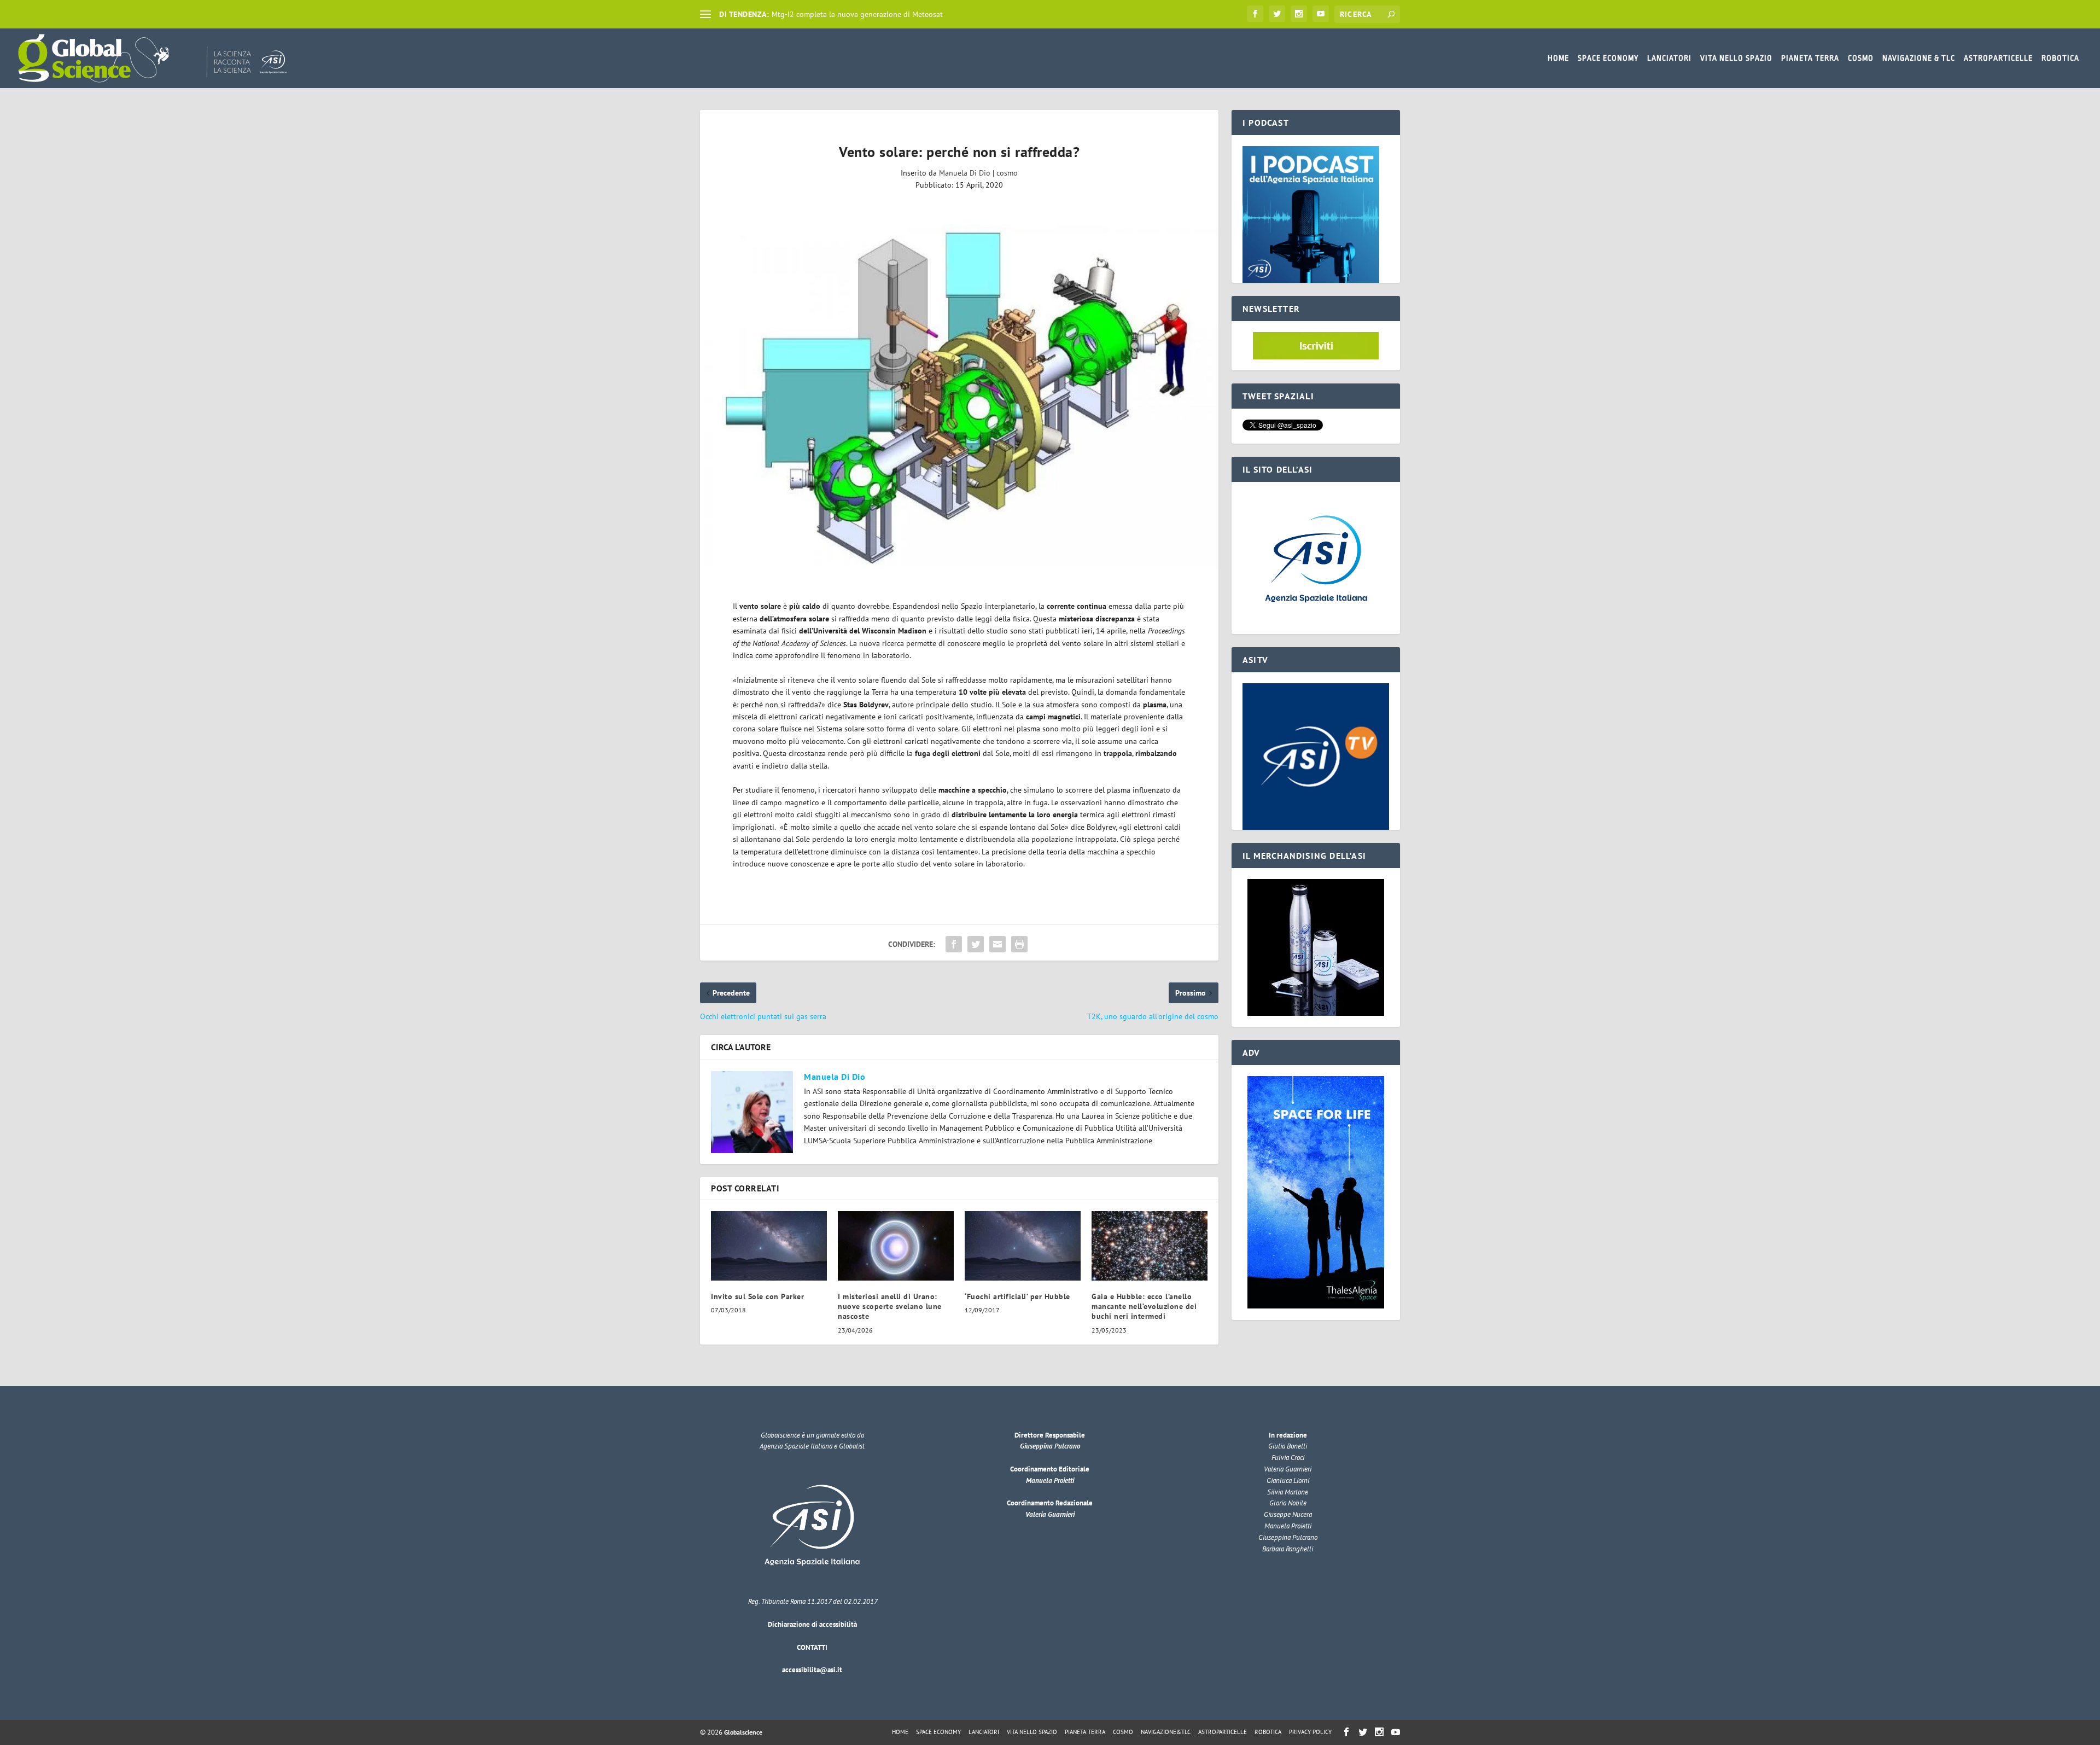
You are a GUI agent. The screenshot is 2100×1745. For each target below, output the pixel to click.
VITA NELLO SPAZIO (1736, 58)
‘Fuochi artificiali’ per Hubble (1017, 1296)
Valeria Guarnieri (1050, 1514)
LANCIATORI (1669, 58)
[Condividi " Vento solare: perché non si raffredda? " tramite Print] (1019, 944)
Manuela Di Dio (965, 173)
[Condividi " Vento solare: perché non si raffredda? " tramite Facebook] (954, 944)
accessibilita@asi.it (812, 1670)
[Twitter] (1277, 14)
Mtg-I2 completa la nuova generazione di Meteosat (857, 14)
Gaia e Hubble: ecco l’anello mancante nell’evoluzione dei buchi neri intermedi (1144, 1306)
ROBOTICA (2060, 58)
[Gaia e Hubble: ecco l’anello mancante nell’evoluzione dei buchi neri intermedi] (1150, 1246)
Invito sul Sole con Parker (757, 1296)
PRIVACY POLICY (1310, 1732)
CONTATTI (812, 1647)
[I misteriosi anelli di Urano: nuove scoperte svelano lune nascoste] (896, 1246)
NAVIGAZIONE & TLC (1919, 58)
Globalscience (743, 1732)
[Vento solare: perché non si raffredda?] (959, 395)
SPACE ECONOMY (1608, 58)
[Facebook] (1255, 14)
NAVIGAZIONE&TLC (1166, 1732)
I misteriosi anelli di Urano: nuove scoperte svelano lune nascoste (890, 1306)
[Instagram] (1299, 14)
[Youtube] (1321, 14)
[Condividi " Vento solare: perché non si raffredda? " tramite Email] (997, 944)
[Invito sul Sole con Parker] (769, 1246)
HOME (1558, 58)
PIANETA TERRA (1810, 58)
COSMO (1861, 58)
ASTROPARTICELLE (1998, 58)
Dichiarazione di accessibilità (812, 1624)
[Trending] (705, 14)
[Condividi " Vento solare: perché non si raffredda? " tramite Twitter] (976, 944)
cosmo (1007, 173)
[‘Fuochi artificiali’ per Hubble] (1023, 1246)
